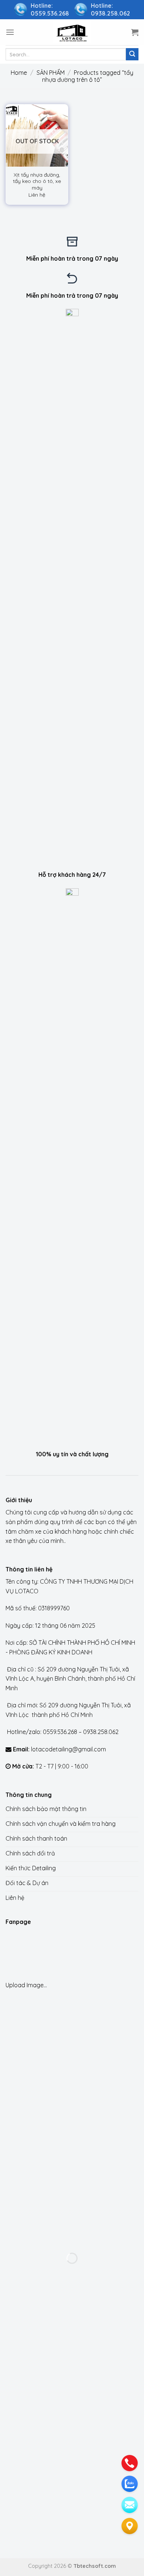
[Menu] (10, 32)
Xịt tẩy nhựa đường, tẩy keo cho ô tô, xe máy (37, 181)
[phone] (130, 2463)
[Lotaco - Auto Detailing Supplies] (72, 32)
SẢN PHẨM (51, 73)
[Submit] (132, 54)
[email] (130, 2505)
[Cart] (135, 32)
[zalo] (130, 2484)
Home (19, 73)
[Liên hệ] (130, 2526)
